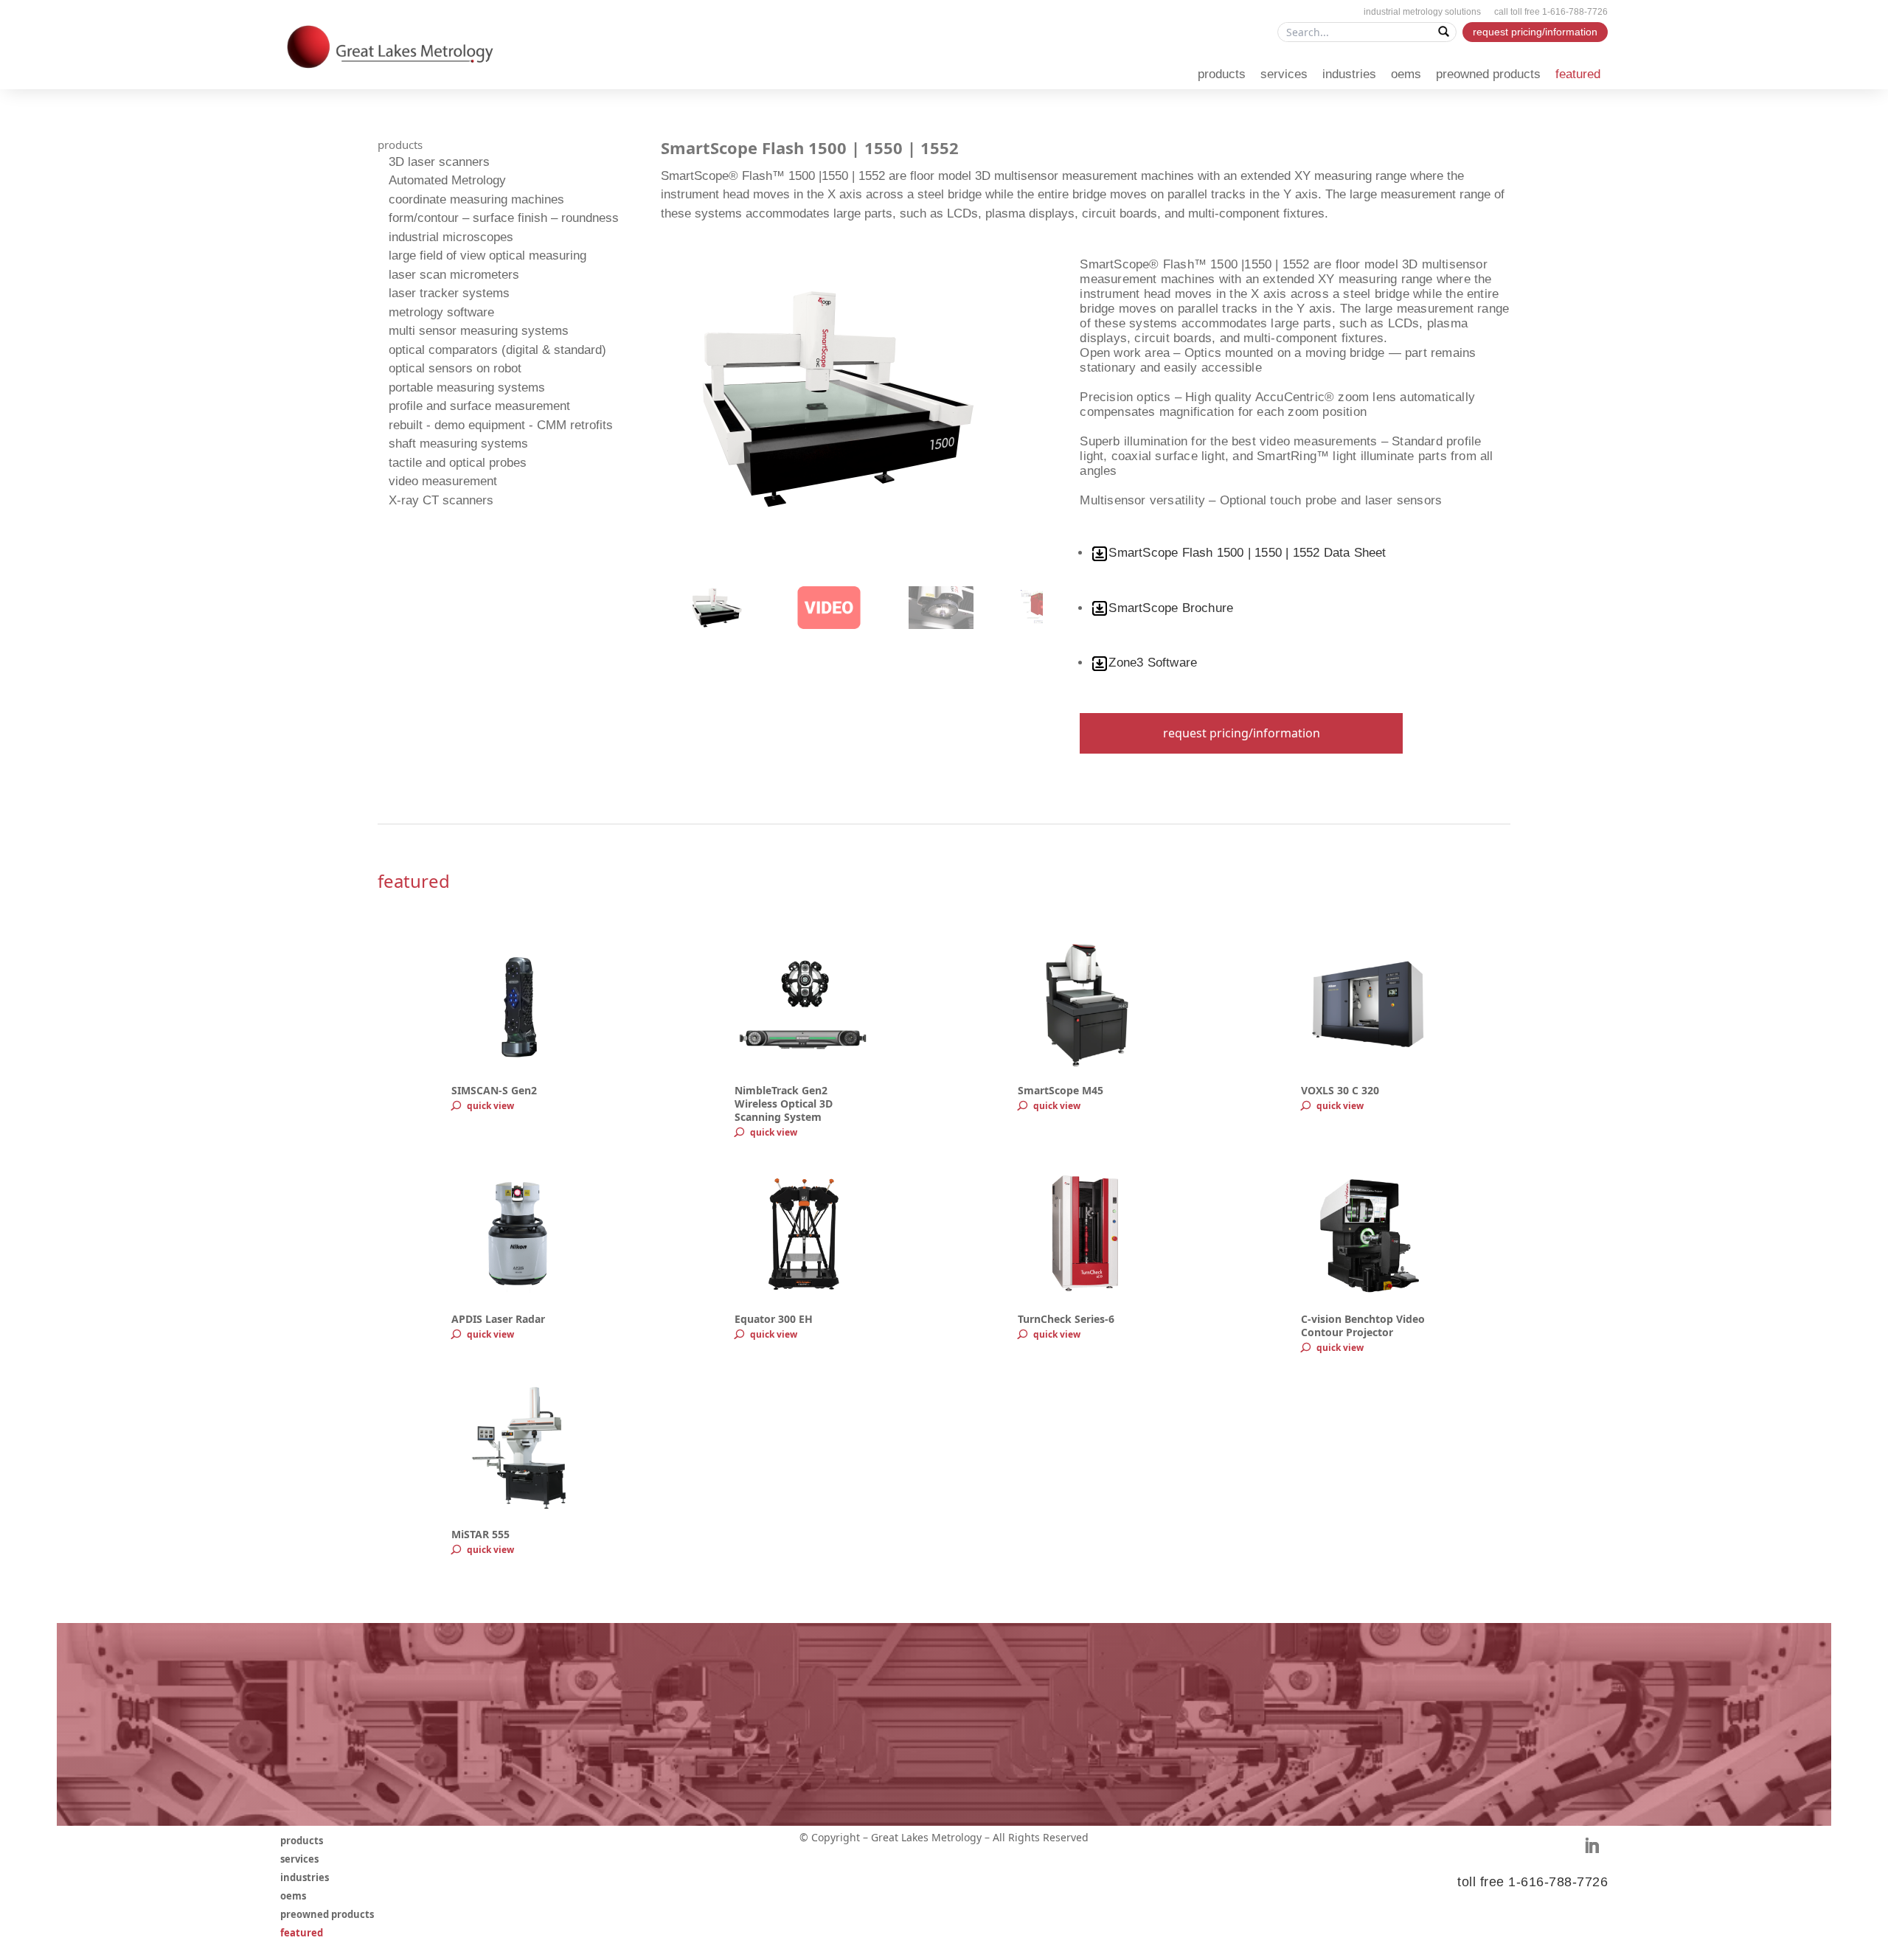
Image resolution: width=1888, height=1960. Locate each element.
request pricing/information (1535, 32)
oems (1406, 74)
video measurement (443, 481)
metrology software (441, 312)
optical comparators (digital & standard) (497, 350)
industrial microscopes (451, 237)
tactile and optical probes (458, 463)
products (1222, 74)
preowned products (1488, 74)
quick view (490, 1106)
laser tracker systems (449, 293)
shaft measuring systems (458, 444)
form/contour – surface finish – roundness (504, 218)
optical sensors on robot (455, 368)
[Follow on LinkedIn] (1592, 1846)
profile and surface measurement (479, 406)
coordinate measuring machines (476, 199)
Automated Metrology (447, 180)
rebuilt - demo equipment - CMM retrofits (501, 425)
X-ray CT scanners (441, 500)
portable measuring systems (467, 388)
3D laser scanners (439, 162)
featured (1578, 74)
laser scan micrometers (454, 275)
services (1284, 74)
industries (1349, 74)
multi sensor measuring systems (479, 331)
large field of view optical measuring (487, 256)
